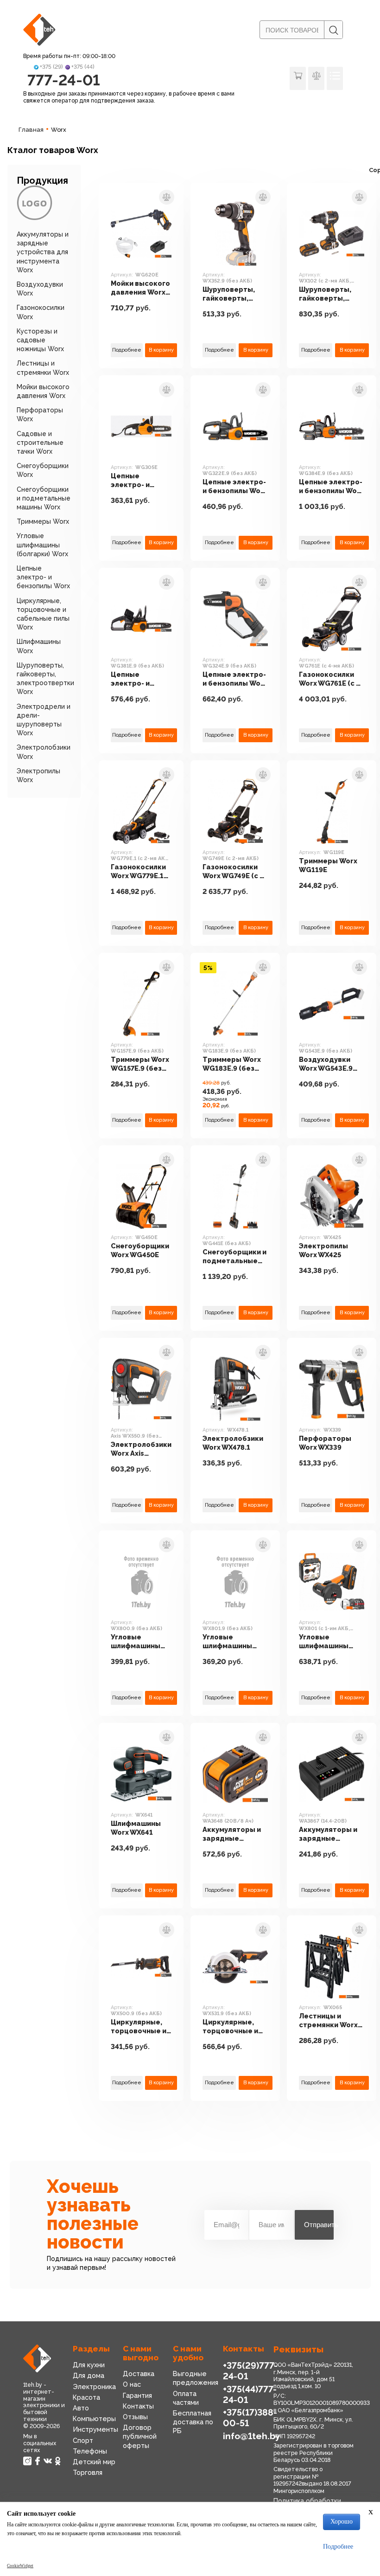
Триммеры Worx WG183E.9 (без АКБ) (232, 1064)
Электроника (94, 2386)
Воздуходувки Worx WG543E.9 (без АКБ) (326, 1064)
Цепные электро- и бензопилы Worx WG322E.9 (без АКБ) (235, 487)
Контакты (138, 2406)
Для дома (89, 2375)
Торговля (88, 2472)
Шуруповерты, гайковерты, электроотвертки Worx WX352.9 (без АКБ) (235, 294)
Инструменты (95, 2429)
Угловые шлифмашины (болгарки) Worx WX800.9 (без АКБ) (140, 1642)
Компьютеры (94, 2419)
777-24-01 (64, 80)
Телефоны (90, 2451)
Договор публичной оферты (140, 2436)
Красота (86, 2397)
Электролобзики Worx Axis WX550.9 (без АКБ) (141, 1449)
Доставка (139, 2374)
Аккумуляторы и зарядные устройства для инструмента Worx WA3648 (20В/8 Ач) (232, 1834)
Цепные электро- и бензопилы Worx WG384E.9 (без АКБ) (331, 487)
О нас (132, 2384)
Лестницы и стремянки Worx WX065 (328, 2021)
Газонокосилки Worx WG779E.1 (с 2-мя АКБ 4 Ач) (139, 872)
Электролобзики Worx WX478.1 (233, 1443)
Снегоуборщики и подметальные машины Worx (44, 498)
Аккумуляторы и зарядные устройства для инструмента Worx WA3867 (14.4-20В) (328, 1834)
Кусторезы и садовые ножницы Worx (40, 340)
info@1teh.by (252, 2436)
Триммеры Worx (43, 521)
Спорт (83, 2440)
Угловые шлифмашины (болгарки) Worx (42, 545)
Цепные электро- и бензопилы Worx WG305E (140, 481)
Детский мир (94, 2462)
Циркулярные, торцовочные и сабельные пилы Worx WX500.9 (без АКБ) (141, 2027)
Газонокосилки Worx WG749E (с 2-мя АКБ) (234, 872)
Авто (81, 2408)
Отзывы (135, 2417)
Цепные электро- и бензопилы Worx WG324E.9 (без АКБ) (235, 679)
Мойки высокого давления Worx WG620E (140, 288)
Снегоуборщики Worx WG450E (140, 1250)
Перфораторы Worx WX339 (325, 1443)
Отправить (319, 2225)
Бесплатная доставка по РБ (193, 2422)
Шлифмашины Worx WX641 (136, 1828)
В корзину (161, 350)
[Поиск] (333, 30)
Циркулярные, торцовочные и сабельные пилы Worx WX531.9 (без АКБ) (235, 2027)
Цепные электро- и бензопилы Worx (43, 577)
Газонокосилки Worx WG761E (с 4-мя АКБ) (331, 679)
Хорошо (342, 2521)
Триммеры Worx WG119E (328, 865)
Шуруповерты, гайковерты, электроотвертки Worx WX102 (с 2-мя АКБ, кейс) (332, 294)
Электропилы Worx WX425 (323, 1250)
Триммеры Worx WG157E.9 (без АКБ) (140, 1064)
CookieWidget (20, 2566)
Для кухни (89, 2365)
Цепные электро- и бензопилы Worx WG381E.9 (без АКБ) (140, 679)
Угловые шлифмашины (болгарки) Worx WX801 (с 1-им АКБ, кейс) (328, 1642)
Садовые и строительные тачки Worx (40, 443)
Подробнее (127, 350)
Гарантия (137, 2395)
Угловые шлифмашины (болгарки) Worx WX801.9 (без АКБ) (235, 1642)
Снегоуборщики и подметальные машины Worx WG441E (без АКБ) (234, 1257)
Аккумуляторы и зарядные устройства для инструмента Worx (43, 252)
